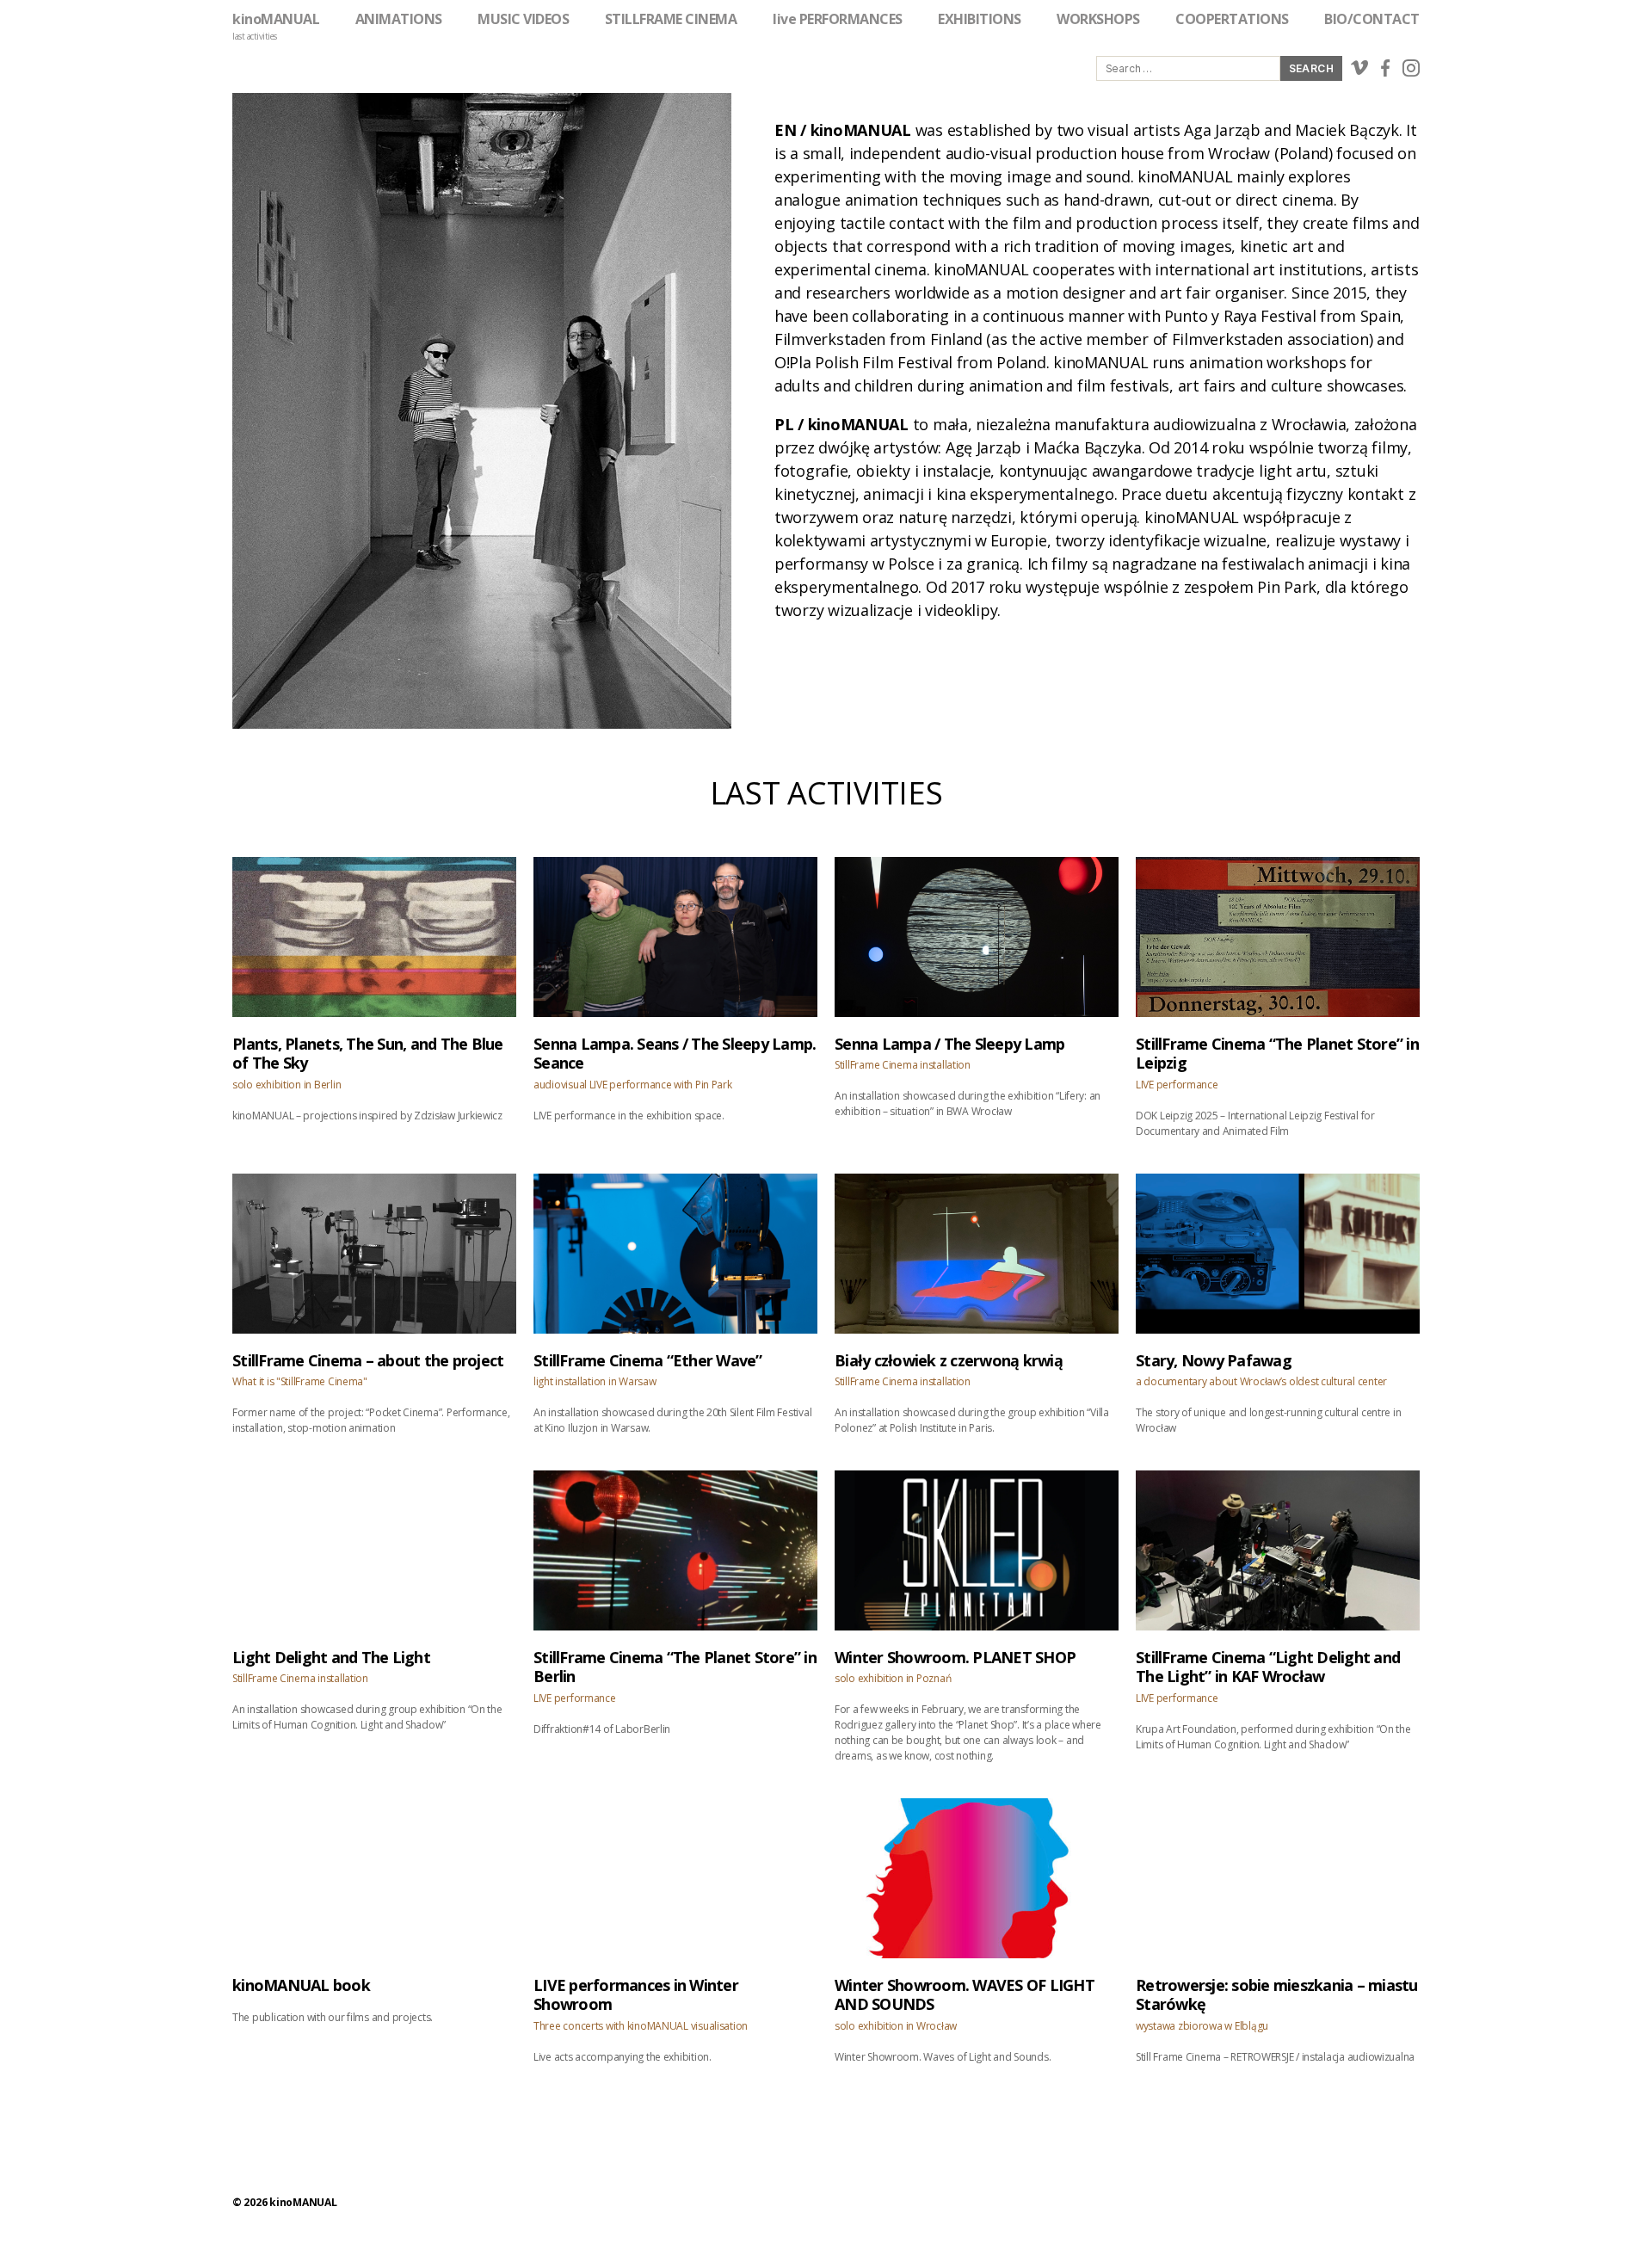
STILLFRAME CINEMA (671, 19)
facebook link (1385, 68)
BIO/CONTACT (1372, 19)
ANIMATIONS (399, 19)
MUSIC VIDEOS (523, 19)
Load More (826, 2109)
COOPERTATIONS (1232, 19)
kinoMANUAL (276, 19)
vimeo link (1359, 68)
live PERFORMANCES (838, 19)
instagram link (1411, 68)
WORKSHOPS (1098, 19)
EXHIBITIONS (980, 19)
